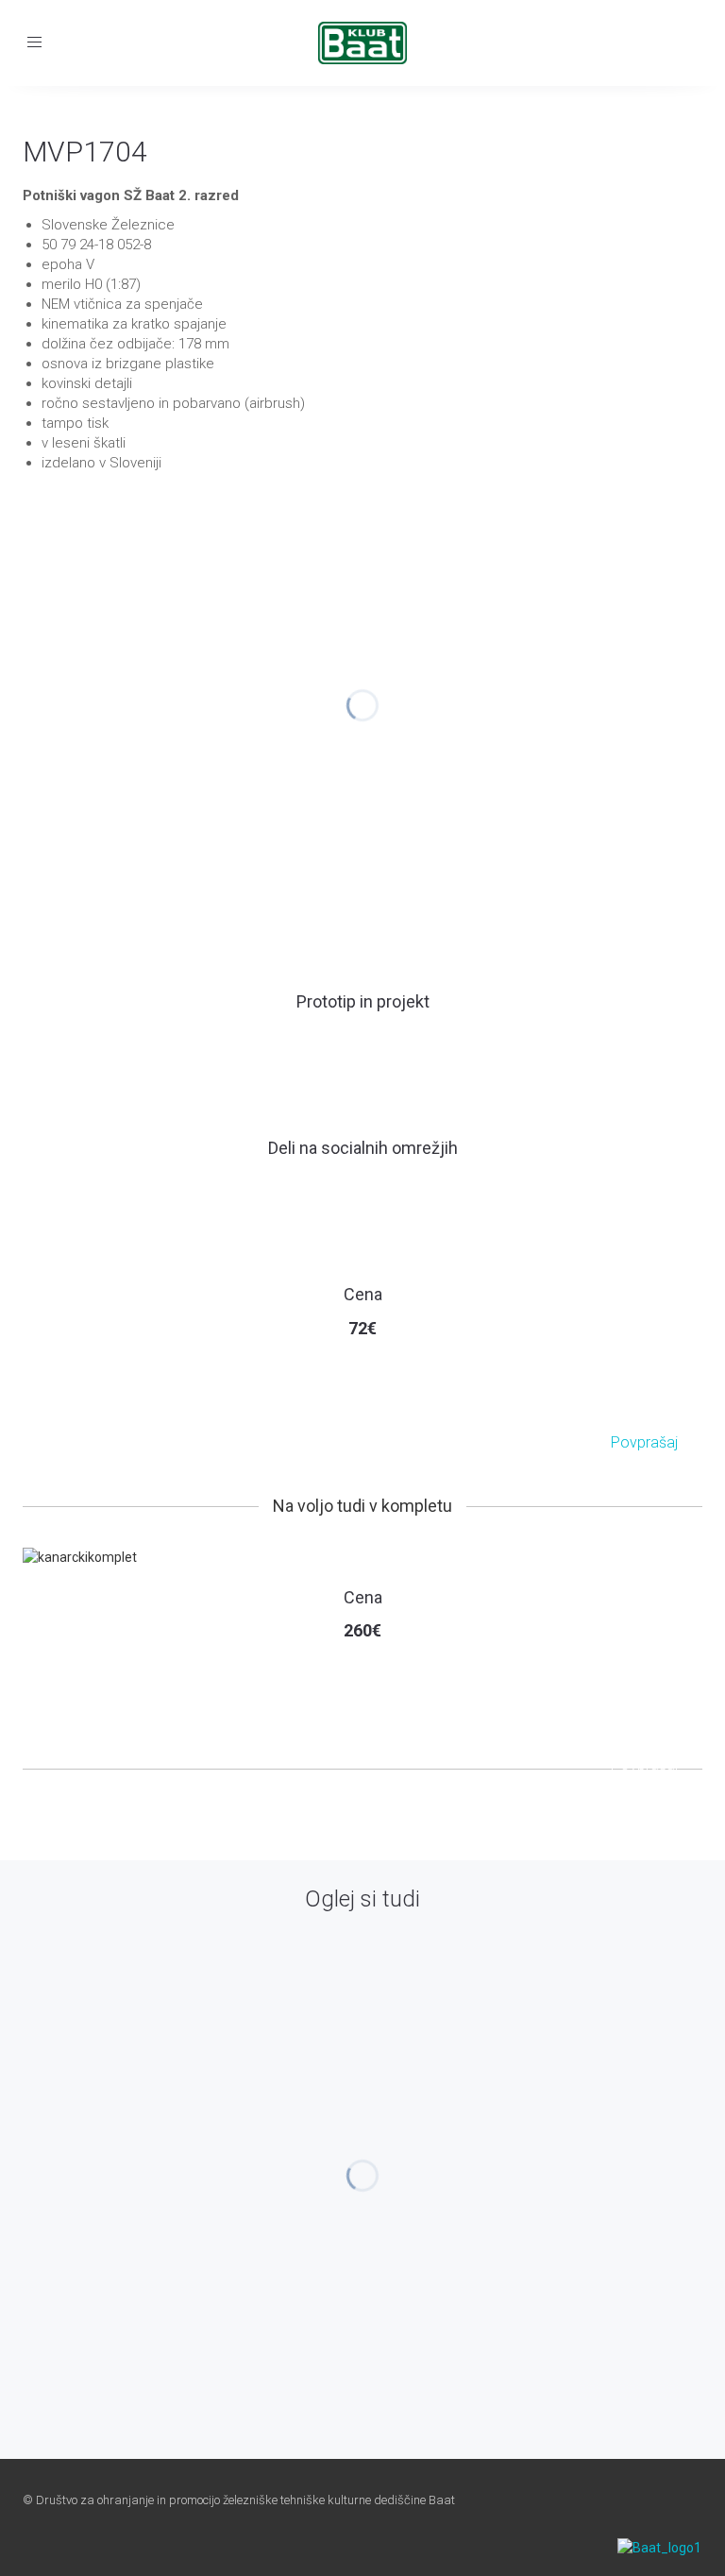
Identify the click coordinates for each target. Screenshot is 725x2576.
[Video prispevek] (405, 1039)
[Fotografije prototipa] (363, 1039)
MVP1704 (85, 152)
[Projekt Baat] (320, 1039)
